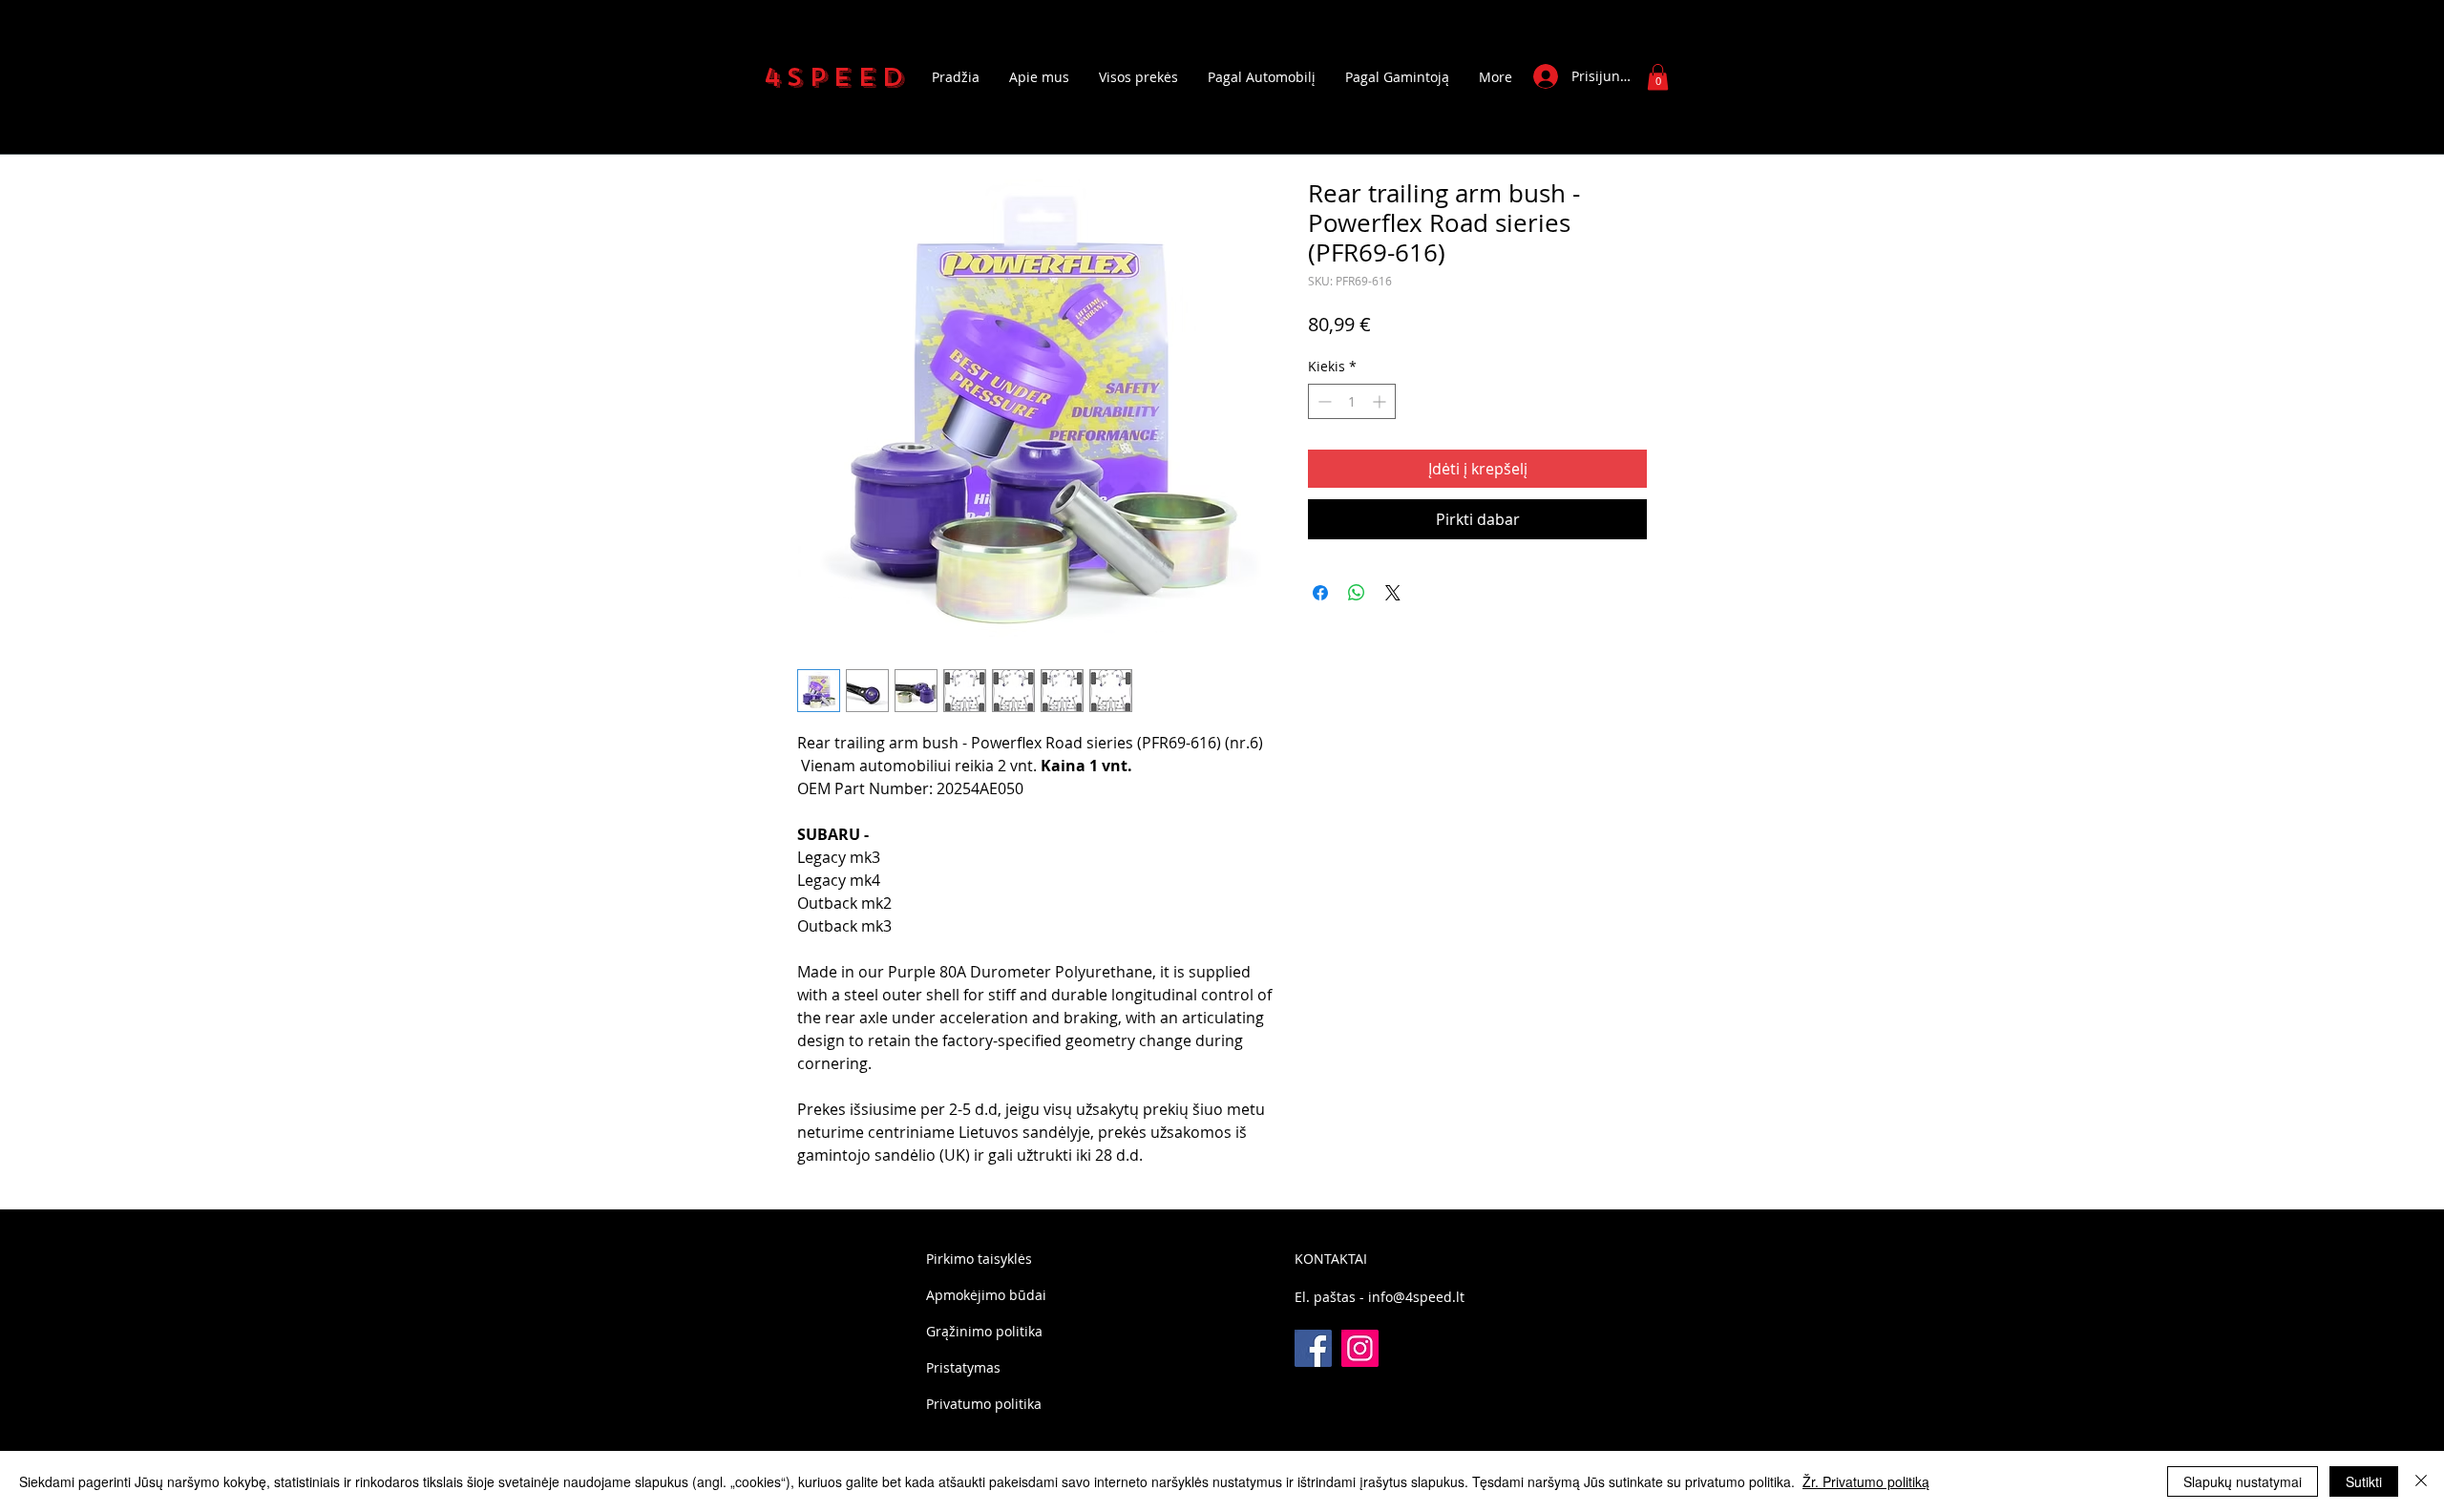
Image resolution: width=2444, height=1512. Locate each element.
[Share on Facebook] (1320, 593)
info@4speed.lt (1416, 1297)
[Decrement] (1323, 401)
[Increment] (1381, 401)
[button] (1658, 77)
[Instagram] (1360, 1348)
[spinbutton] (1352, 401)
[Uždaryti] (2421, 1481)
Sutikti (2364, 1481)
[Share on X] (1393, 593)
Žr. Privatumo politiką (1866, 1481)
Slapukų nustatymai (2243, 1481)
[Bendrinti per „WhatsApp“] (1357, 593)
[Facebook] (1313, 1348)
